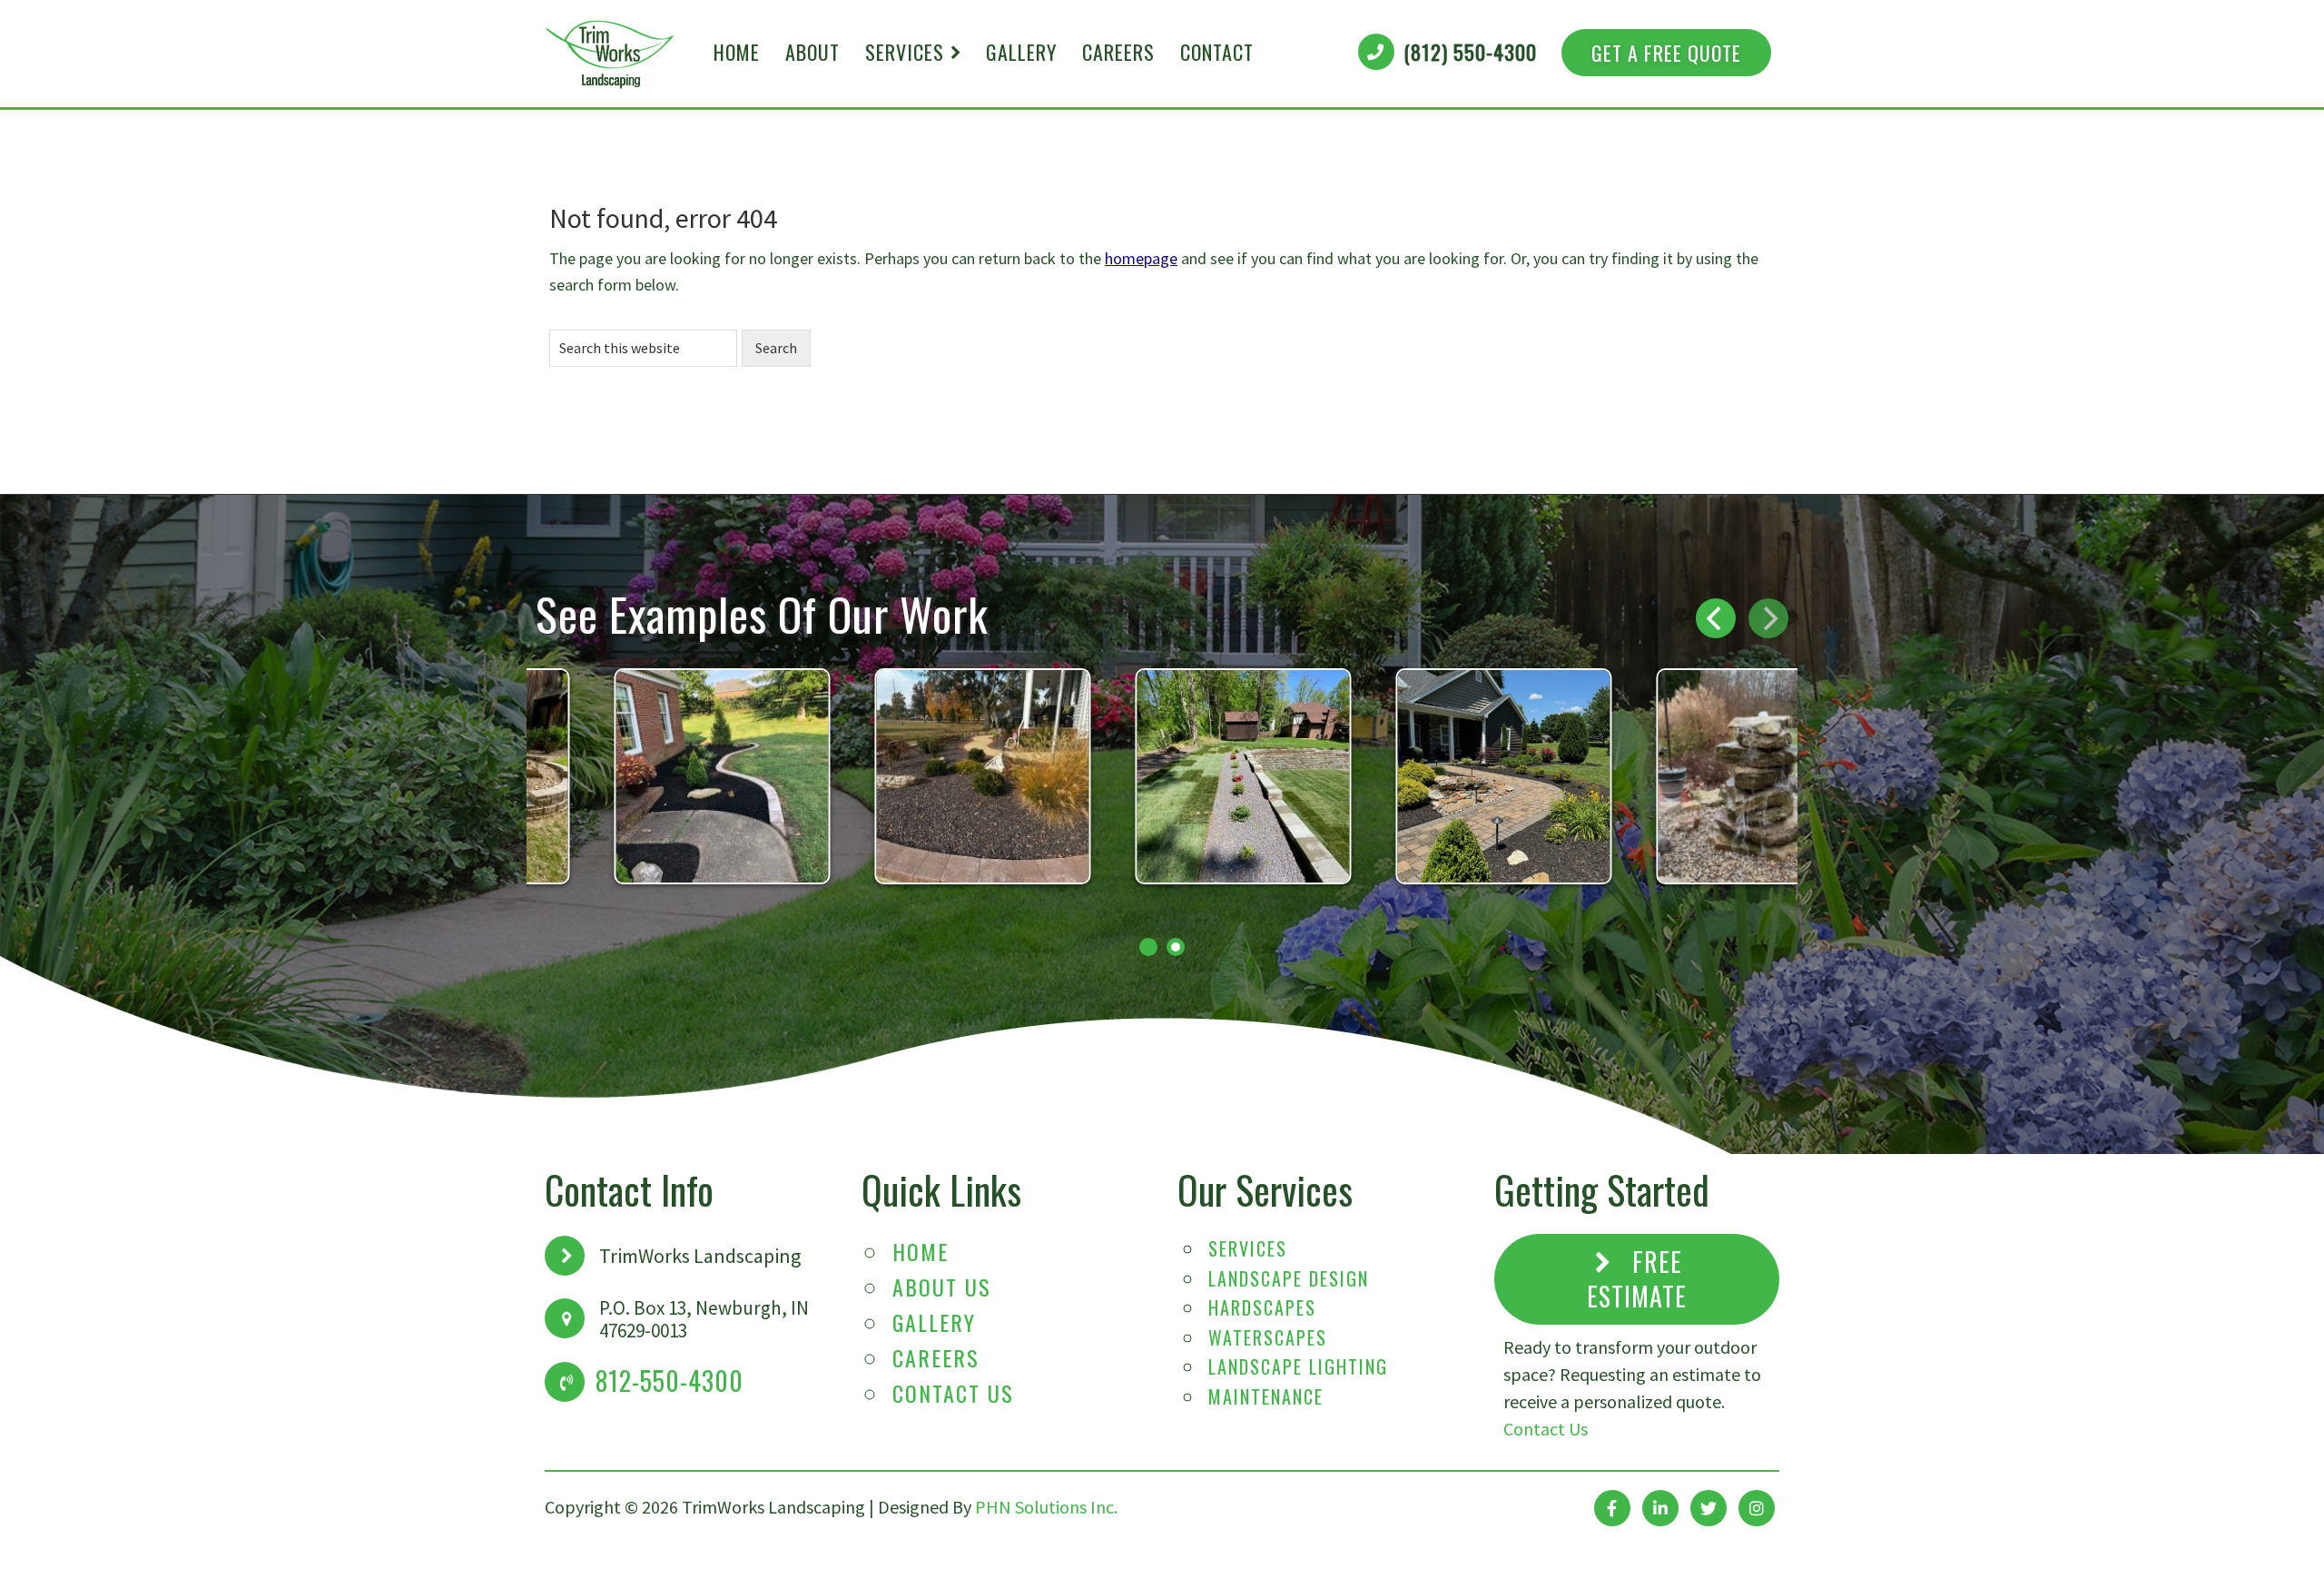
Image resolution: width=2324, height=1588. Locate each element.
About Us (942, 1287)
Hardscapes (1262, 1307)
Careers (936, 1357)
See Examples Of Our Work (762, 613)
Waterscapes (1268, 1337)
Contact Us (953, 1393)
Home (921, 1251)
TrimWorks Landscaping (610, 54)
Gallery (934, 1322)
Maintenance (1266, 1396)
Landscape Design (1289, 1278)
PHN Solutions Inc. (1046, 1507)
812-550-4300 (670, 1381)
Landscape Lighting (1298, 1366)
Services (1248, 1248)
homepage (1141, 258)
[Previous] (1716, 618)
